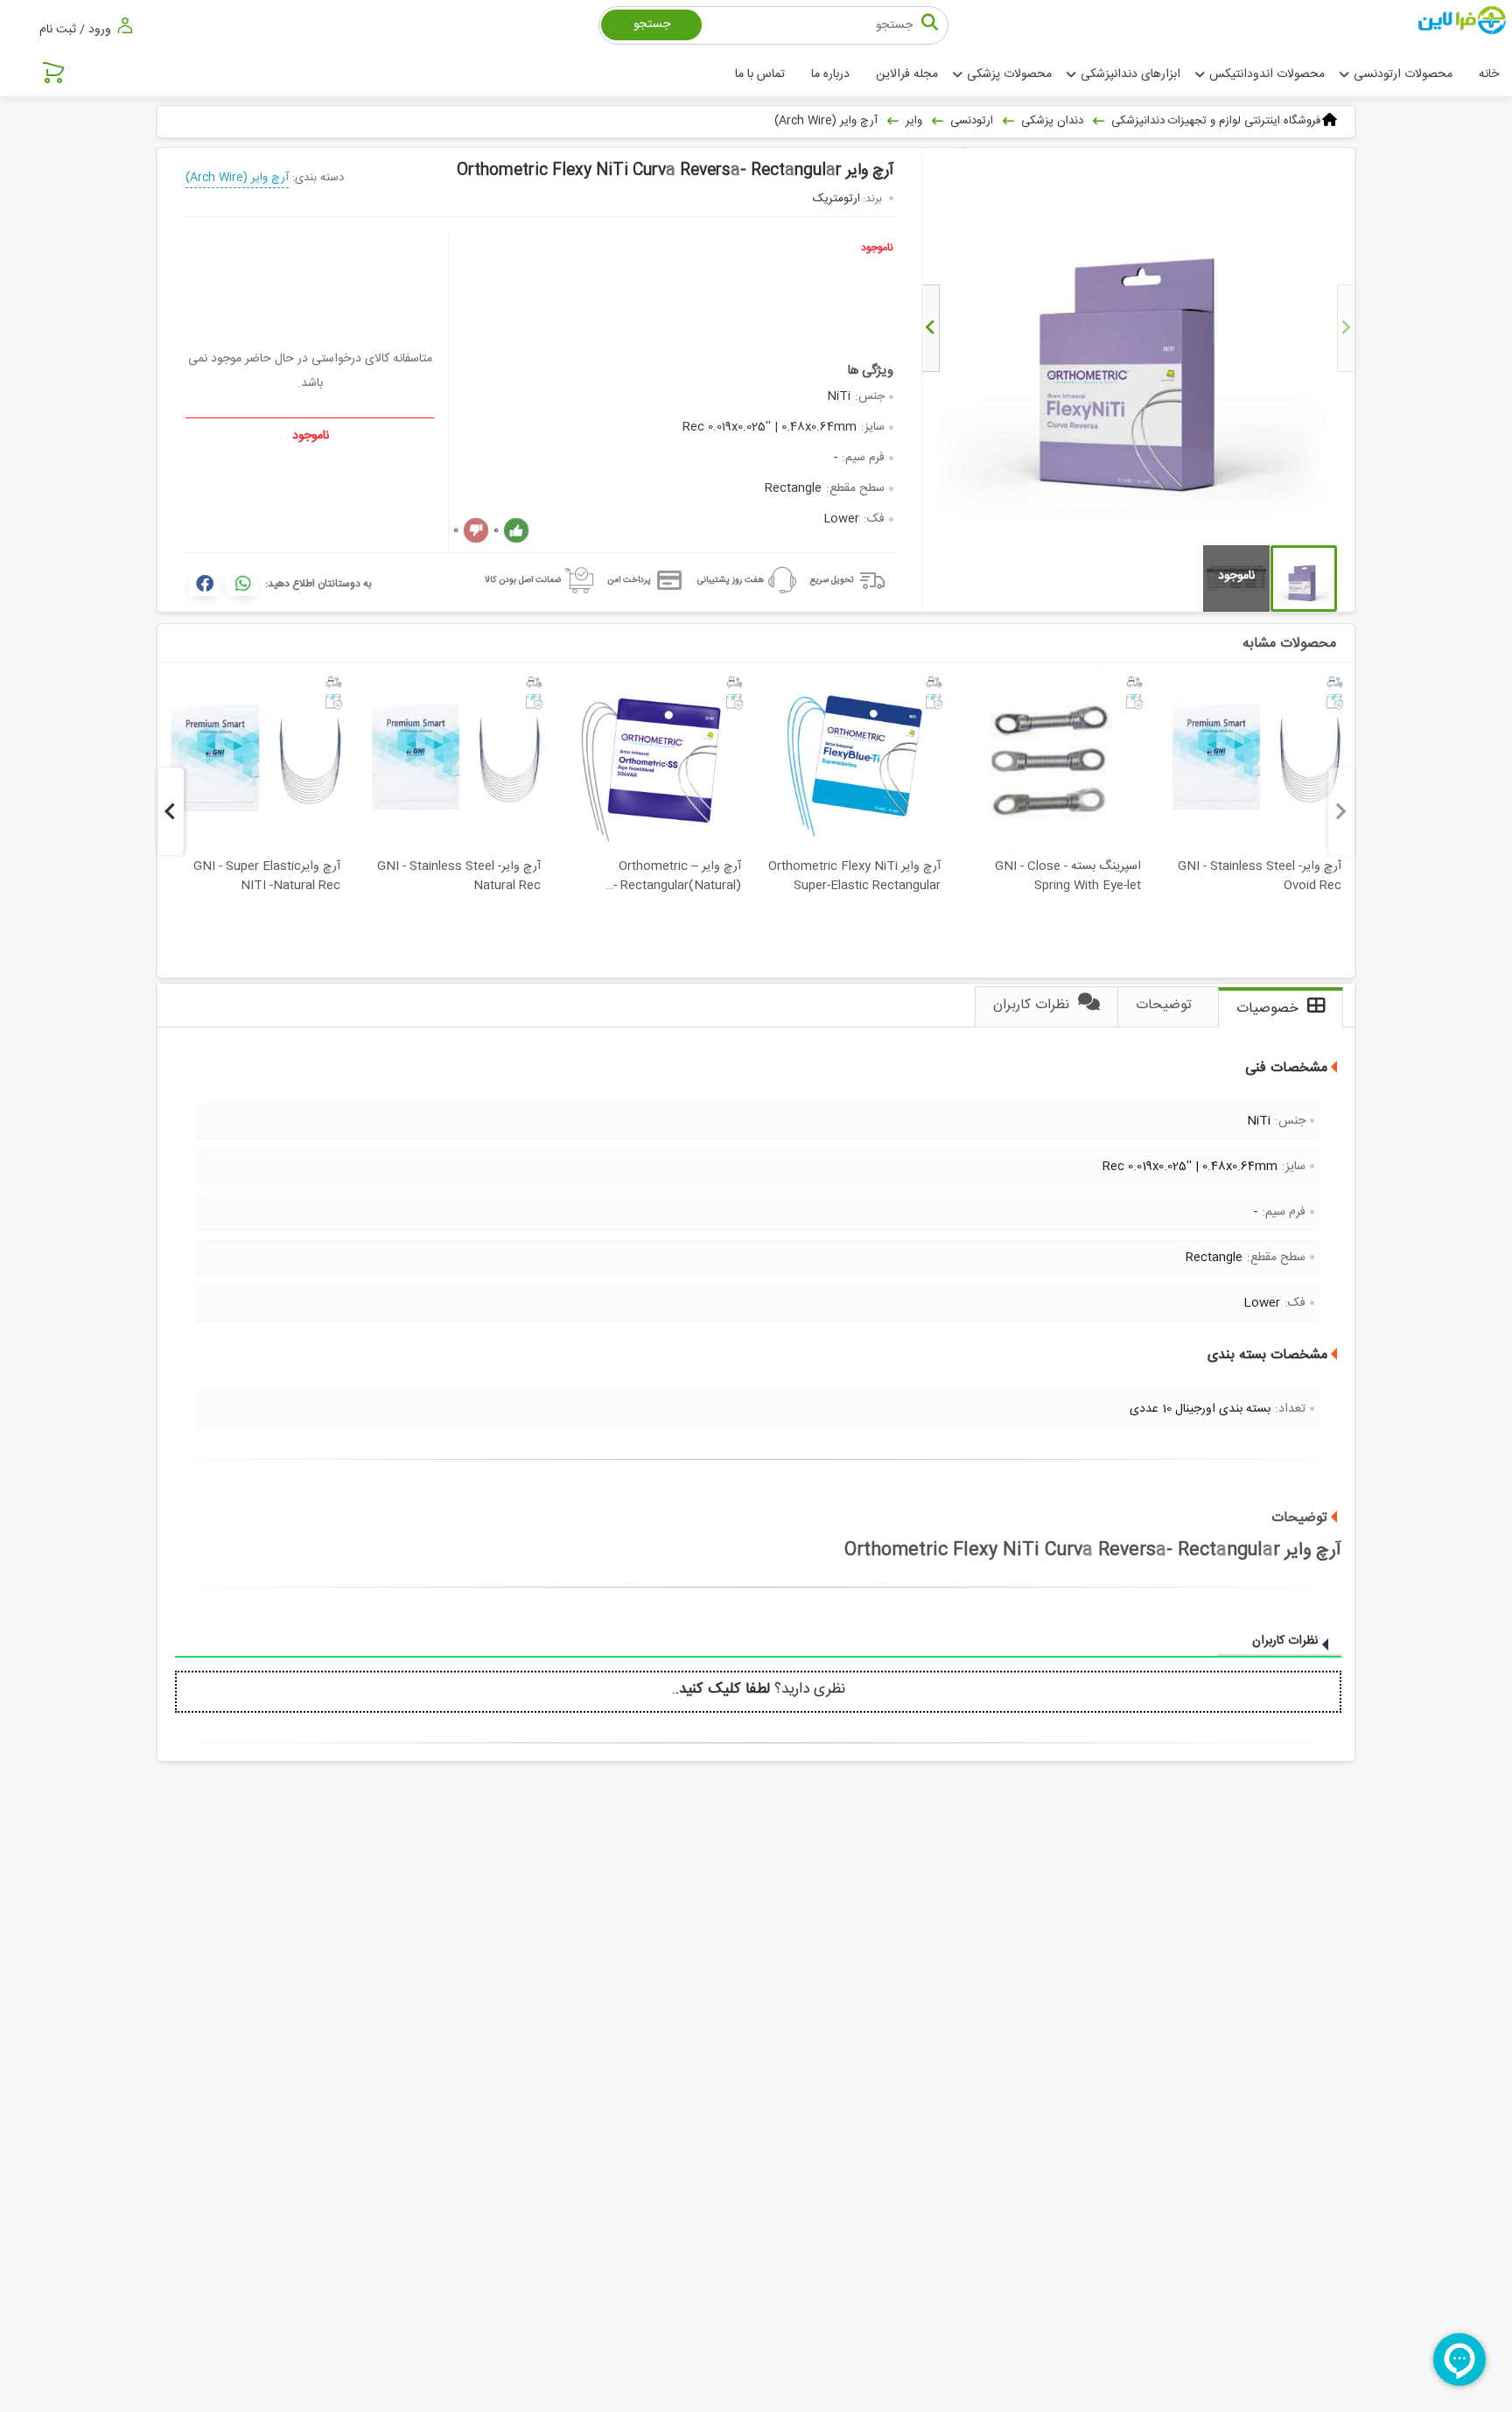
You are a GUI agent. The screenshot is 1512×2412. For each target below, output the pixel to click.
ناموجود (877, 248)
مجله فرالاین (907, 74)
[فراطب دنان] (1464, 21)
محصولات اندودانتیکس (1267, 74)
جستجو (652, 25)
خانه (1489, 74)
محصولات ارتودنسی (1403, 74)
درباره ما (830, 74)
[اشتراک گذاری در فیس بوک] (204, 583)
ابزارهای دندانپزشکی (1130, 74)
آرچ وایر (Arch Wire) (237, 178)
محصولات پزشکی (1009, 74)
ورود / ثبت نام (77, 29)
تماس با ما (760, 74)
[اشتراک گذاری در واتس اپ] (242, 583)
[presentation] (1346, 328)
